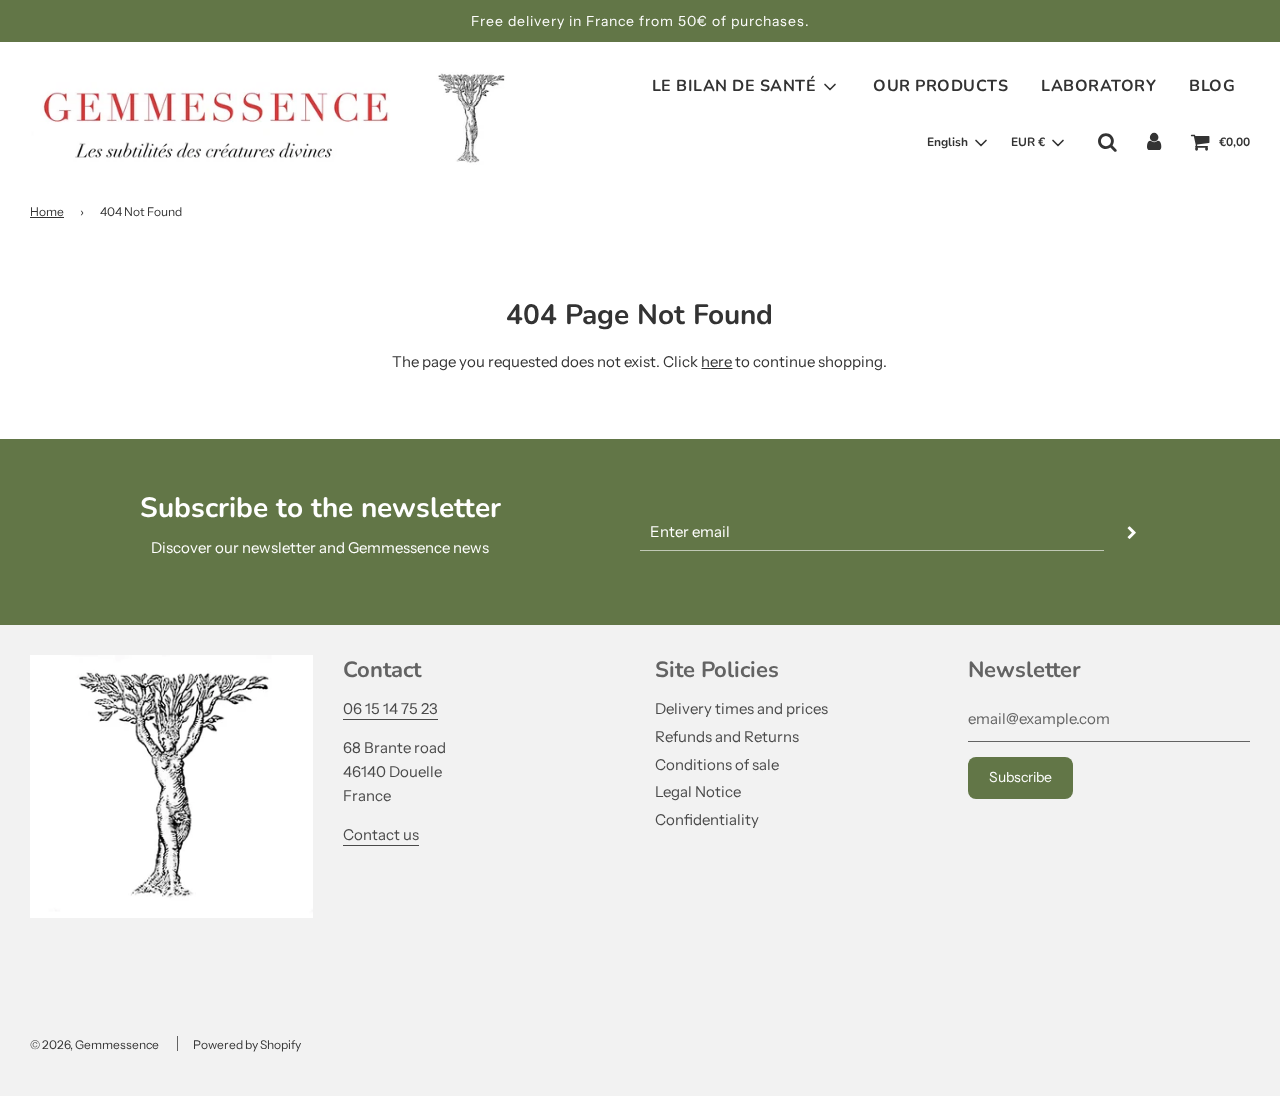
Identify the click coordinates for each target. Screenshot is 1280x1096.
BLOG (1212, 86)
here (716, 361)
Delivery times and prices (741, 708)
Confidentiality (707, 819)
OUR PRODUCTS (940, 86)
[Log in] (1154, 142)
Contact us (381, 834)
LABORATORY (1098, 86)
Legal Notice (698, 791)
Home (47, 211)
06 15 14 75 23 (390, 708)
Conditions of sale (717, 764)
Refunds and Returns (727, 736)
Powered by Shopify (247, 1044)
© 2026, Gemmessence (94, 1044)
